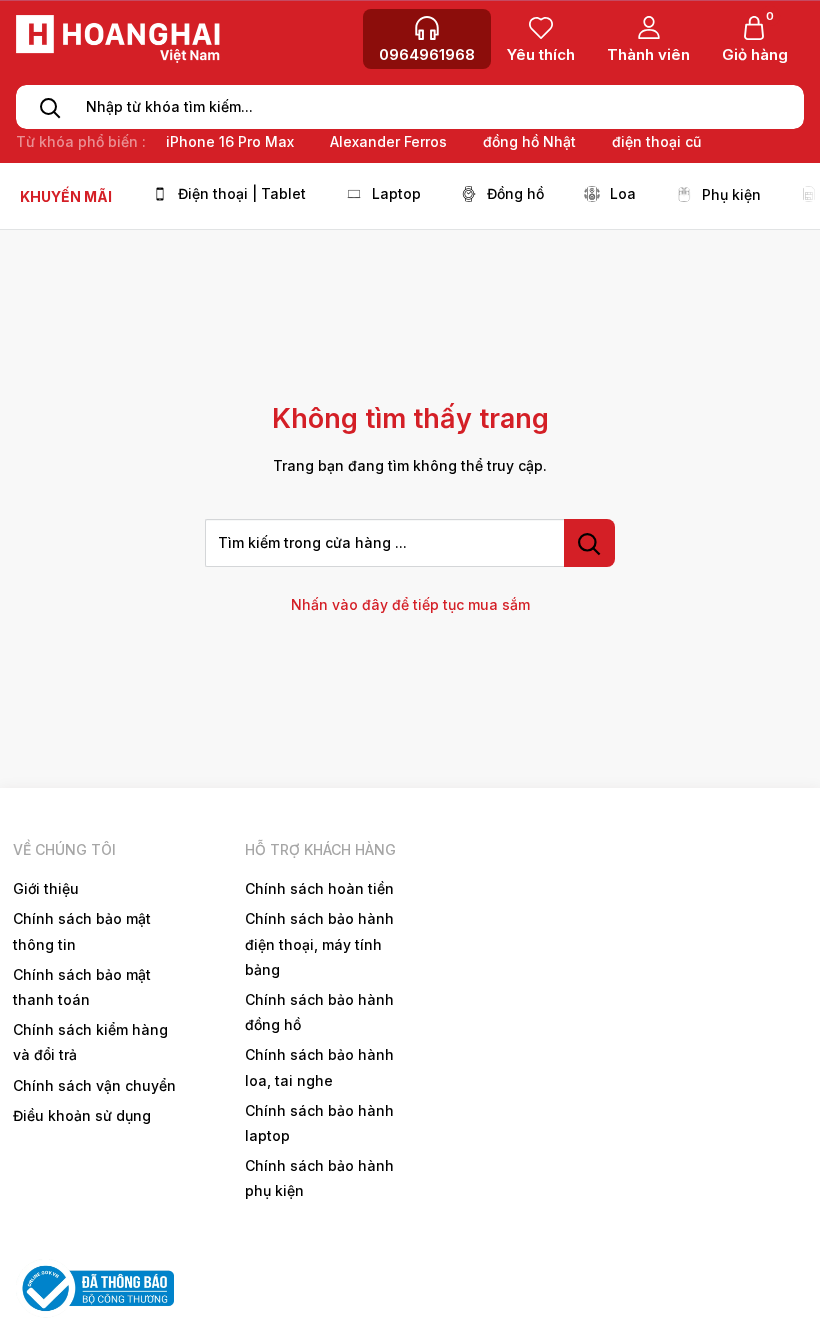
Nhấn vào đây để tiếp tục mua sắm (410, 604)
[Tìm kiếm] (43, 107)
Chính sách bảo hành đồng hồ (319, 1012)
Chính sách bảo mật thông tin (82, 931)
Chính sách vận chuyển (94, 1085)
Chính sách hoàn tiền (319, 888)
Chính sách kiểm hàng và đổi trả (90, 1042)
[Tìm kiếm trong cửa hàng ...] (589, 543)
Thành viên (648, 54)
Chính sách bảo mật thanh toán (82, 987)
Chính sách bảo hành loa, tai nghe (319, 1067)
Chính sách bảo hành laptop (319, 1123)
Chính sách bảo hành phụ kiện (319, 1178)
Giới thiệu (46, 888)
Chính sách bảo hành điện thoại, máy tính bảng (319, 943)
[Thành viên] (648, 27)
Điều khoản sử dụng (82, 1115)
